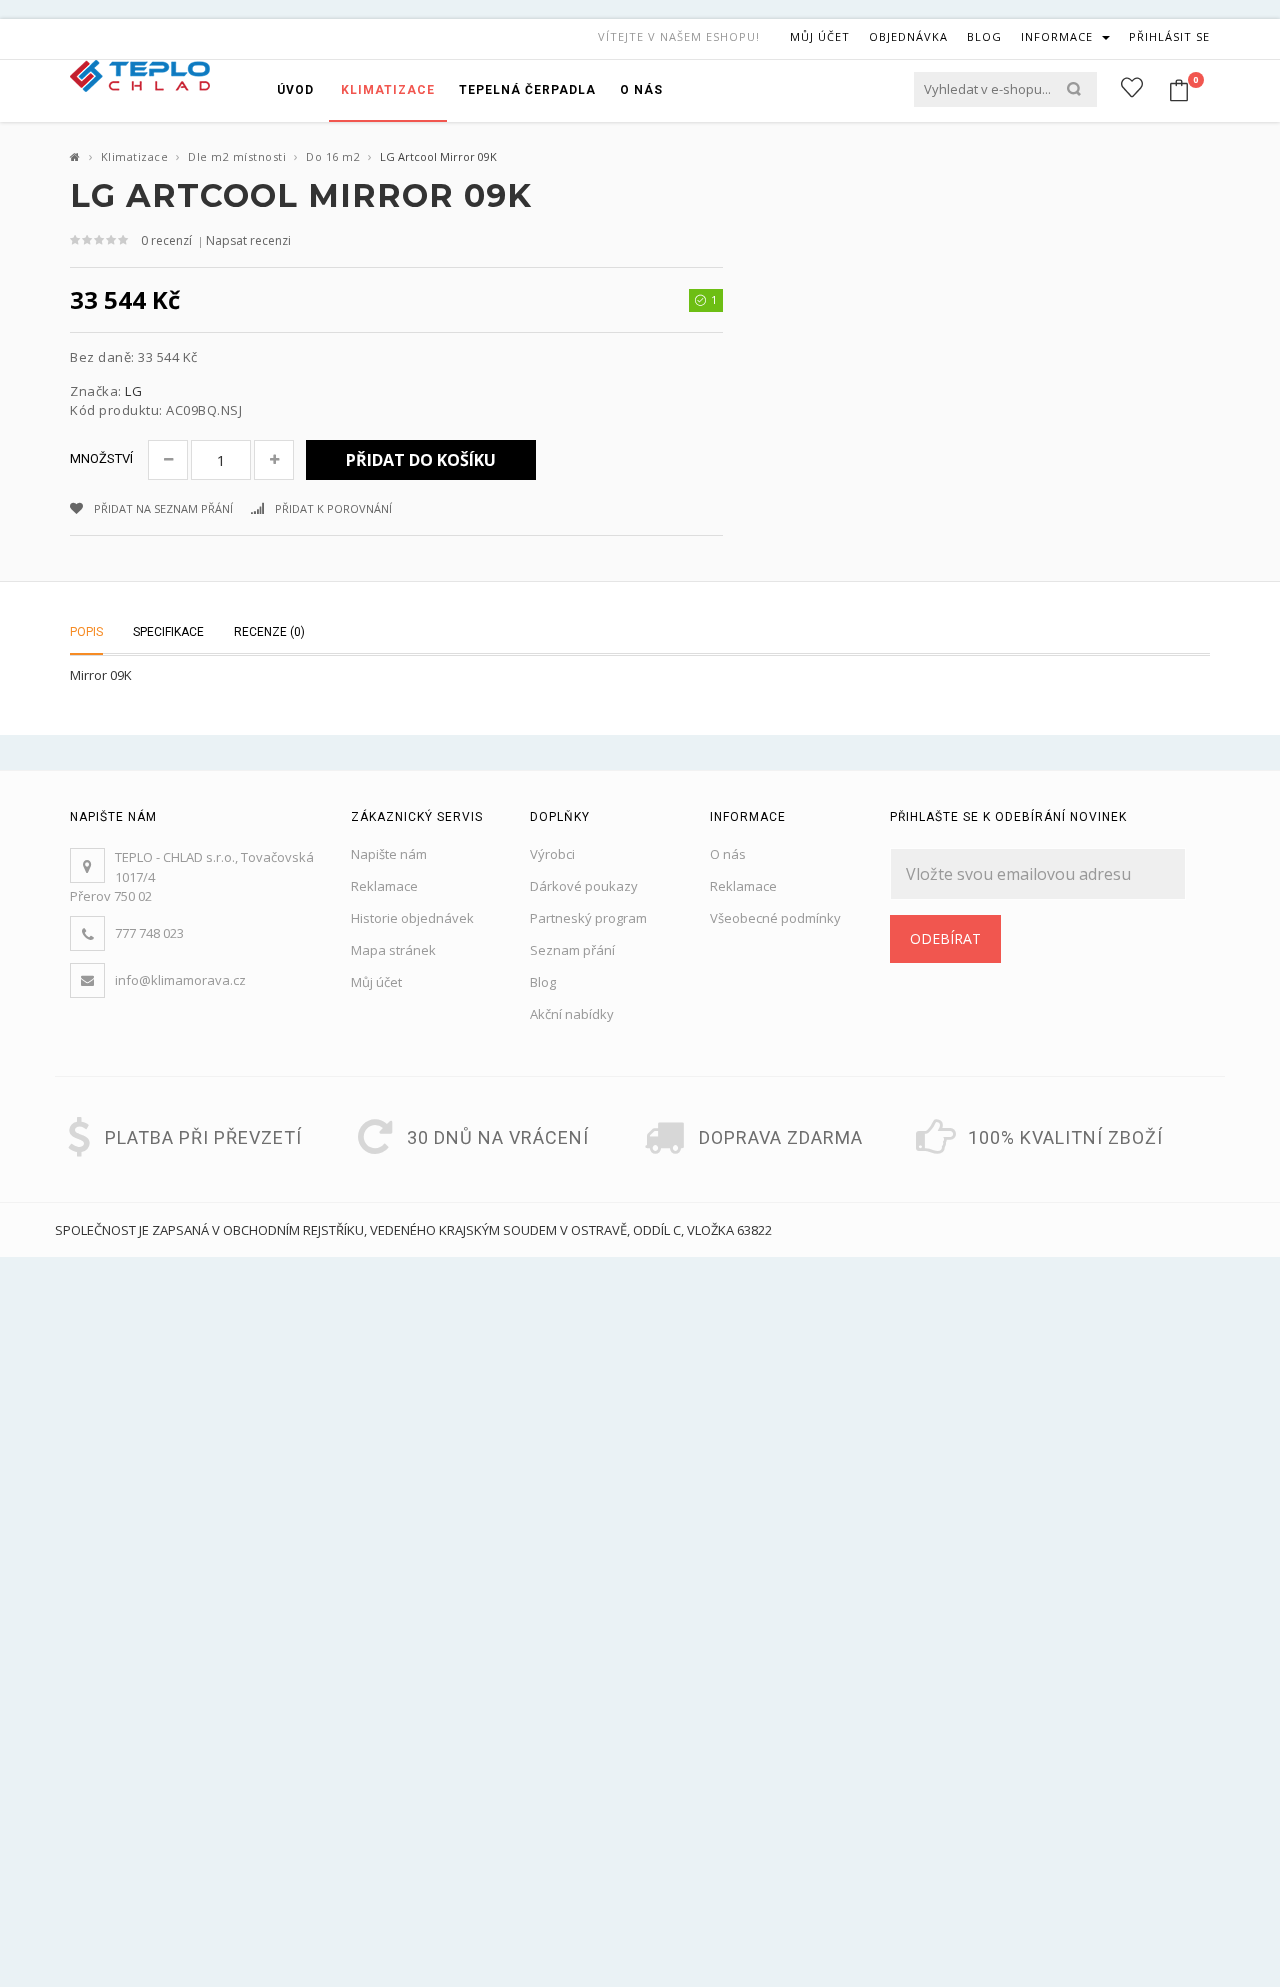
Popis (86, 632)
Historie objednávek (412, 918)
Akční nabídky (572, 1014)
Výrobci (552, 854)
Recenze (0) (269, 632)
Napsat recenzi (248, 240)
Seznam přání (572, 950)
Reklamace (384, 886)
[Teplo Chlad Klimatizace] (140, 74)
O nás (728, 854)
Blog (543, 982)
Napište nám (389, 854)
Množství (101, 458)
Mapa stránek (393, 950)
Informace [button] (1059, 36)
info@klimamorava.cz (180, 980)
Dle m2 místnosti (237, 156)
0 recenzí (166, 240)
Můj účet (376, 982)
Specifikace (168, 632)
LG (133, 391)
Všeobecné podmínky (775, 918)
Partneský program (588, 918)
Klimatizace (135, 156)
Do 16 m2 (333, 156)
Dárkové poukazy (584, 886)
